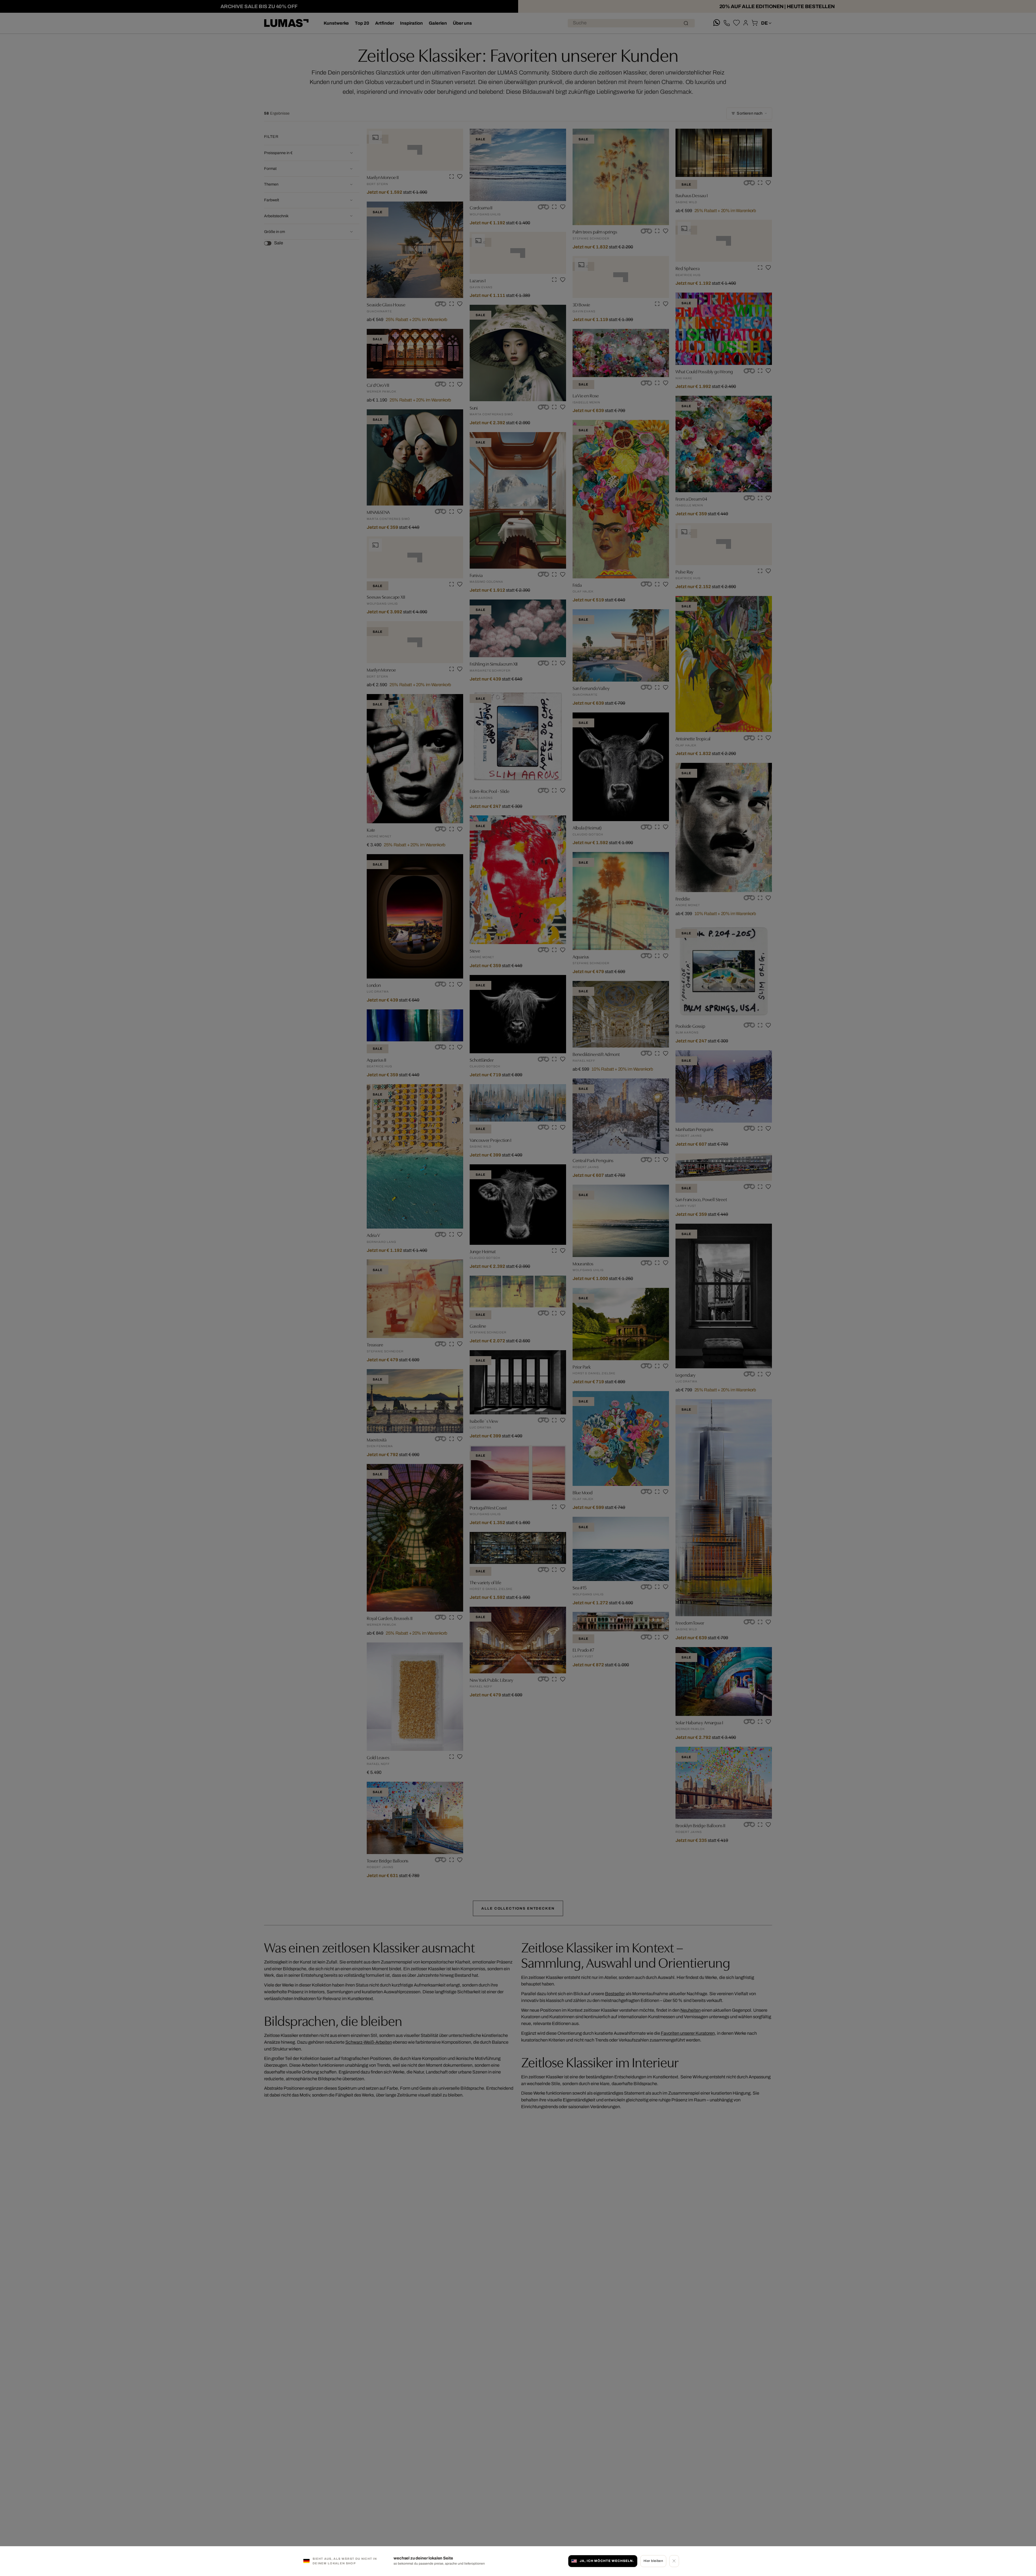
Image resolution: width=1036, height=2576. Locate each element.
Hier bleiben (653, 2561)
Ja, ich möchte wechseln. (607, 2561)
